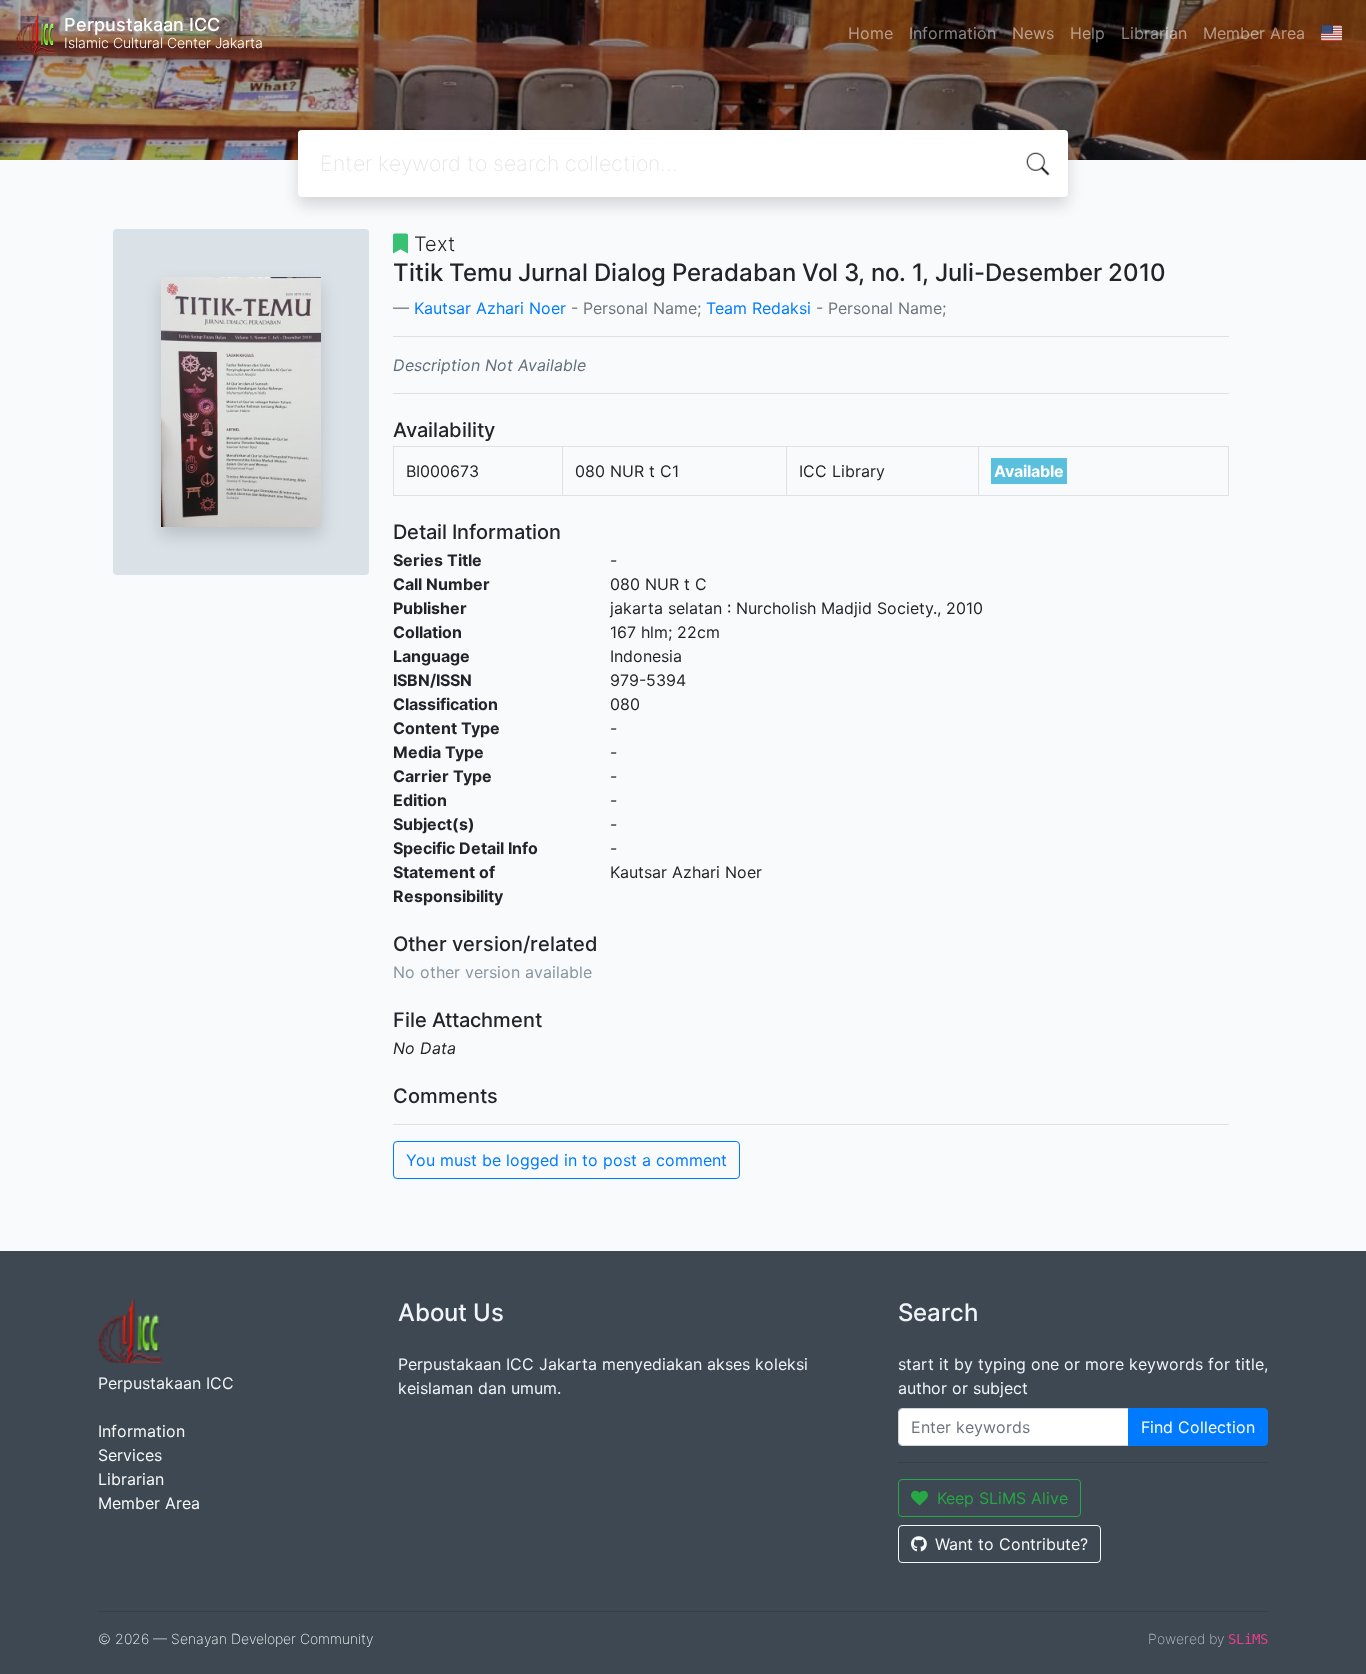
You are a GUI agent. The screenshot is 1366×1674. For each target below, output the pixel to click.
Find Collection (1198, 1427)
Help (1087, 33)
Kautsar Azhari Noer (490, 308)
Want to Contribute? (1011, 1544)
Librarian (1154, 33)
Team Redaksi (758, 308)
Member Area (1254, 33)
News (1033, 33)
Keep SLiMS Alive (1002, 1498)
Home (870, 33)
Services (130, 1455)
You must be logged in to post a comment (566, 1160)
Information (952, 33)
